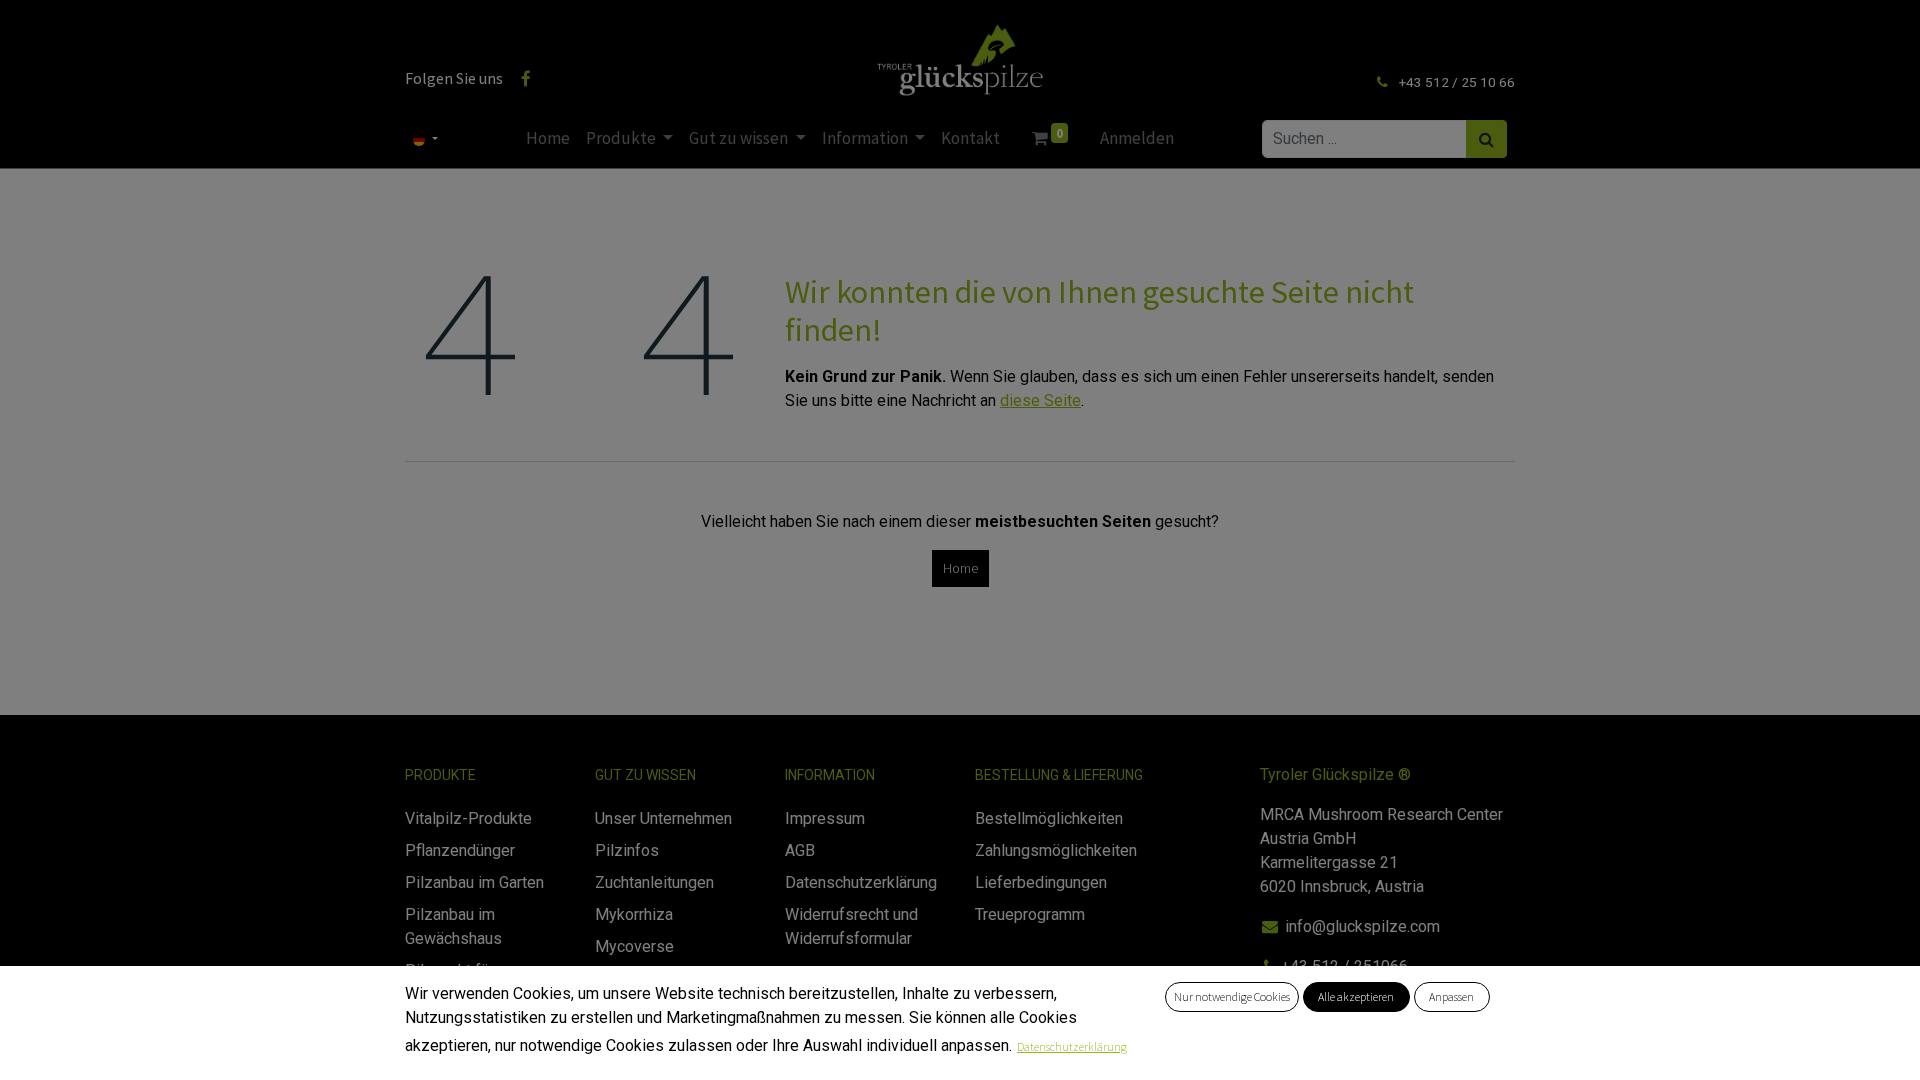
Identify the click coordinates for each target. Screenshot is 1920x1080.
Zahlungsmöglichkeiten (1056, 850)
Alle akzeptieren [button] (1356, 996)
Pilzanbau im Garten (474, 882)
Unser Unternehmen (663, 818)
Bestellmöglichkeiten (1049, 818)
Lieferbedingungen (1041, 882)
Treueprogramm (1030, 914)
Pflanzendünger (460, 850)
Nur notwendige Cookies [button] (1232, 996)
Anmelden (1137, 138)
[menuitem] (548, 139)
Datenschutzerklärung (1072, 1046)
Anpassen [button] (1451, 996)
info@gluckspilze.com (1362, 926)
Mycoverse (634, 946)
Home (960, 568)
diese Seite (1040, 400)
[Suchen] (1486, 139)
